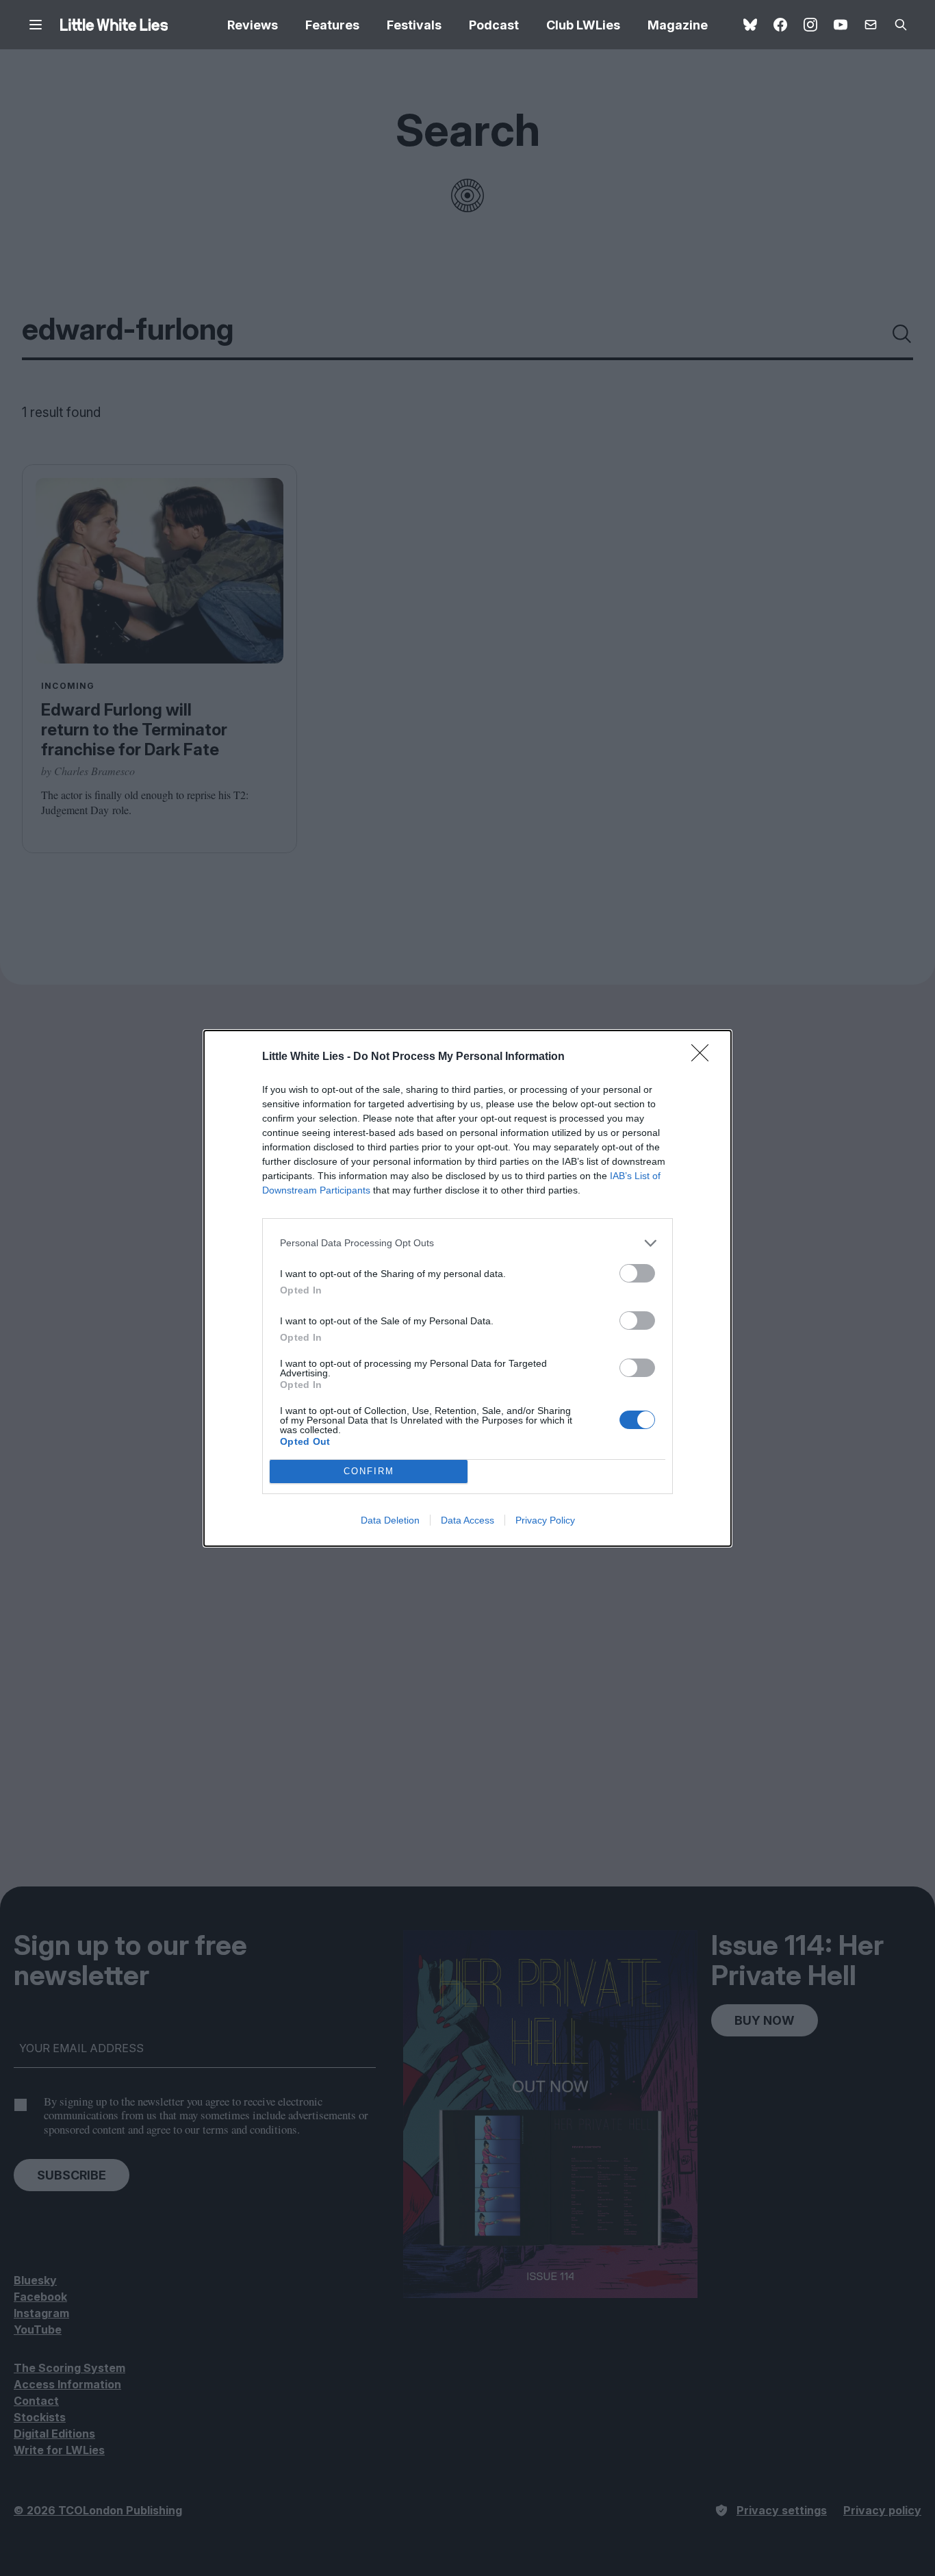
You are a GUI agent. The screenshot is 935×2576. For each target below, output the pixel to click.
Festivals (414, 25)
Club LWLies (583, 25)
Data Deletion (390, 1520)
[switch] (637, 1273)
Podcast (494, 25)
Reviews (253, 25)
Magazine (678, 25)
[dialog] (467, 1288)
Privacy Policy (545, 1520)
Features (332, 25)
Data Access (467, 1520)
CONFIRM (369, 1471)
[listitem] (467, 1243)
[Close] (704, 1057)
